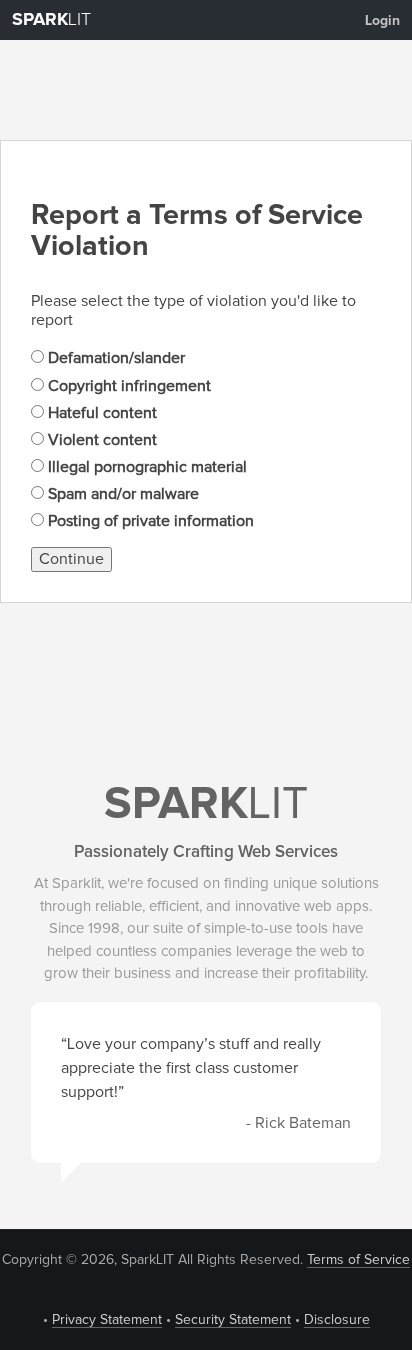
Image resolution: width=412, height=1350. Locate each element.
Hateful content (100, 413)
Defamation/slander (114, 358)
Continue (71, 559)
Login (382, 21)
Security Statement (233, 1320)
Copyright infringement (127, 386)
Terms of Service (358, 1260)
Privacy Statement (107, 1320)
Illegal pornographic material (145, 467)
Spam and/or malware (121, 494)
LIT (51, 20)
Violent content (100, 440)
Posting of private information (149, 521)
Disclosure (337, 1320)
